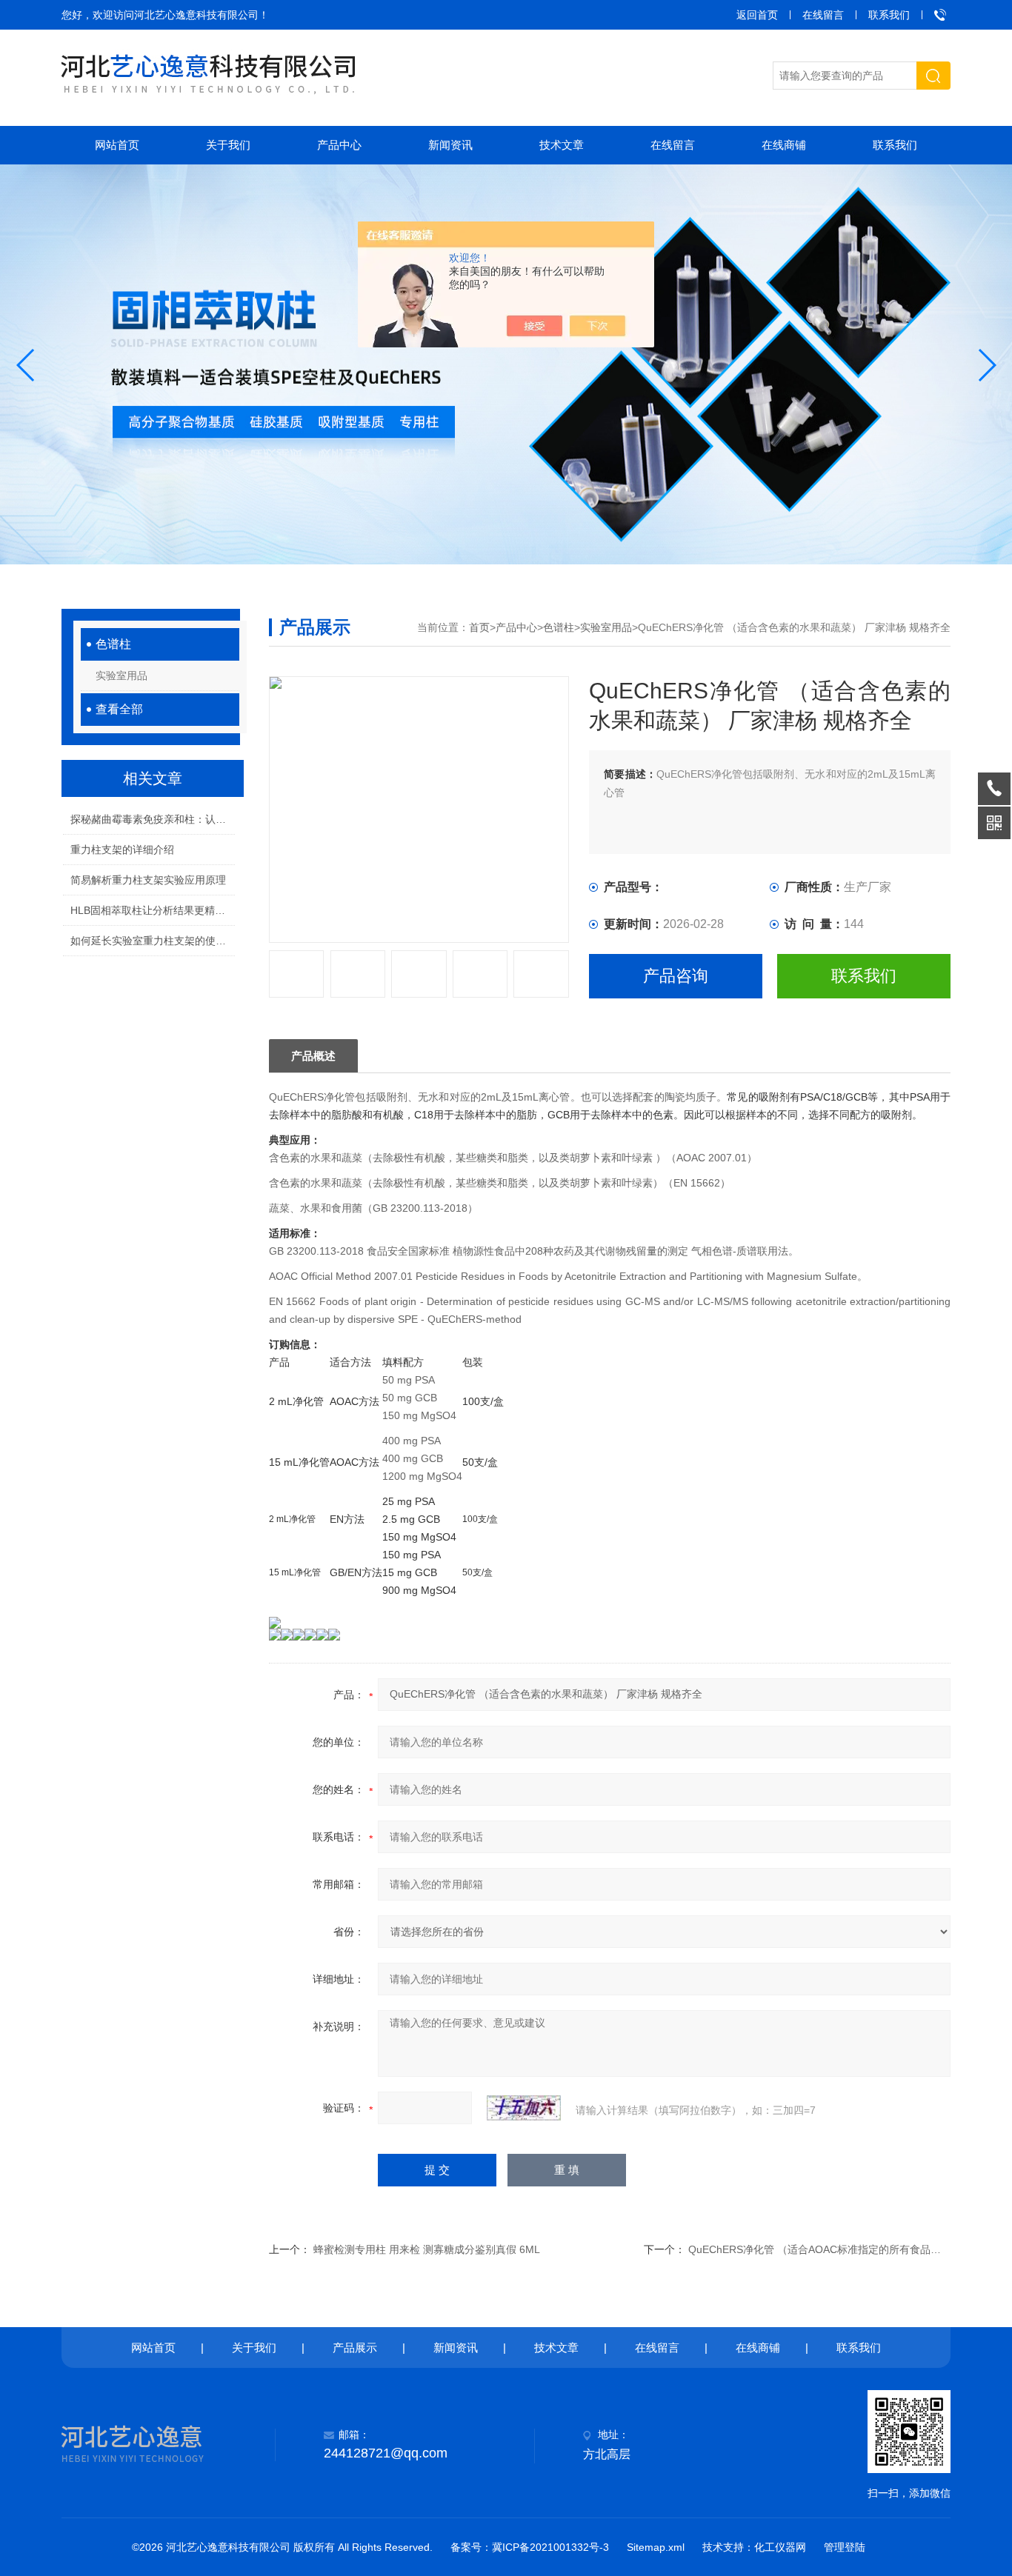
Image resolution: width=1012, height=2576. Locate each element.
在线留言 (823, 15)
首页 (479, 627)
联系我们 (889, 15)
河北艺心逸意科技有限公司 (196, 15)
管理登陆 (845, 2547)
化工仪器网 (780, 2547)
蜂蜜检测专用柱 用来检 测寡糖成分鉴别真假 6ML (427, 2249)
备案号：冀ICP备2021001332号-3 (530, 2547)
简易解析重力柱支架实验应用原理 (148, 880)
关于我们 (228, 145)
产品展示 (355, 2348)
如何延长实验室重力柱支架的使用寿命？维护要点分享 (152, 941)
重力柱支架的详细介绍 (122, 850)
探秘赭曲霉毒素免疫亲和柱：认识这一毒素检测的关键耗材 (152, 819)
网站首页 (117, 145)
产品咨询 (676, 976)
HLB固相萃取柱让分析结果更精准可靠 (152, 910)
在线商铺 (784, 145)
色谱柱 (113, 644)
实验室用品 (121, 675)
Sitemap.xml (656, 2547)
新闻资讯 (450, 145)
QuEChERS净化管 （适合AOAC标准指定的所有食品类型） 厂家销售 (847, 2249)
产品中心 (339, 145)
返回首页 (757, 15)
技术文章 (562, 145)
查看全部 (119, 709)
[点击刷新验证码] (524, 2108)
